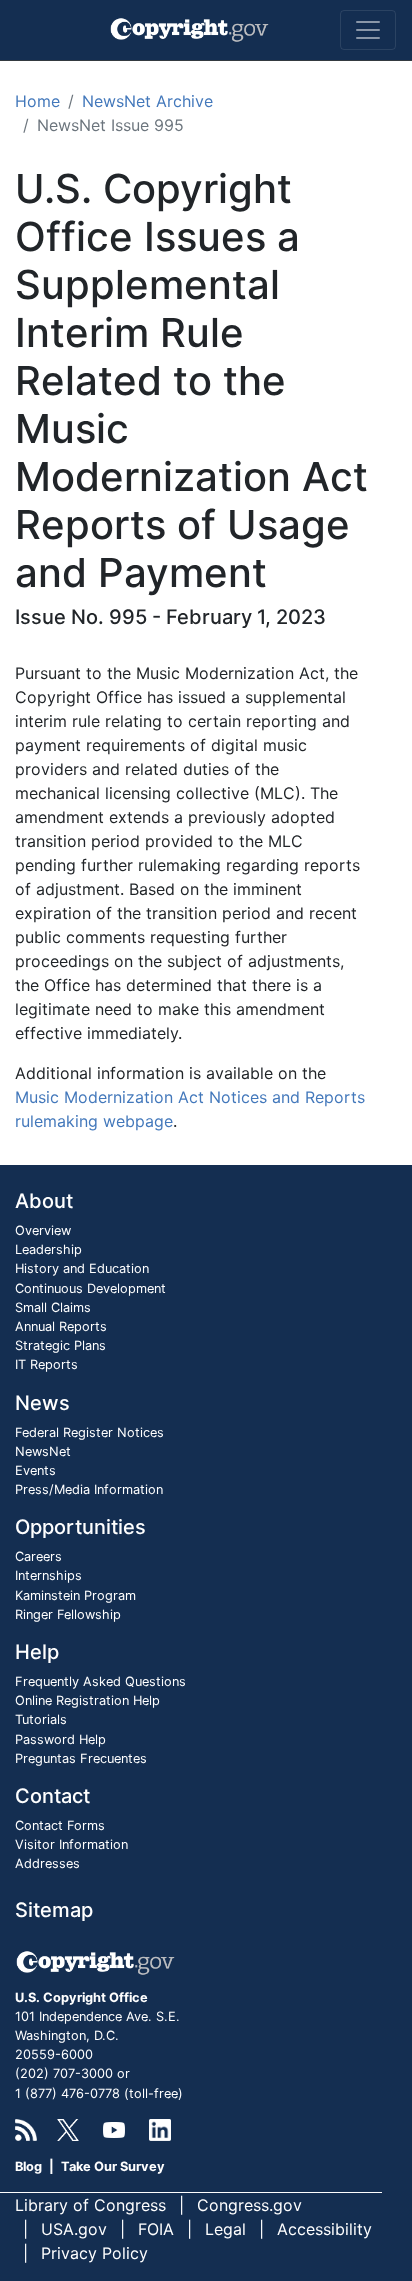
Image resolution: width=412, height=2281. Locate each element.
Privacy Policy (94, 2253)
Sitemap (54, 1910)
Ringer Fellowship (68, 1614)
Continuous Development (90, 1288)
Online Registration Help (87, 1700)
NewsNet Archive (147, 101)
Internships (48, 1575)
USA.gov (74, 2229)
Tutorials (41, 1719)
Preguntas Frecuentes (81, 1758)
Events (35, 1470)
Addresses (47, 1863)
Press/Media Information (89, 1489)
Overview (43, 1230)
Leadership (48, 1249)
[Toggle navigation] (368, 30)
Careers (38, 1556)
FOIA (156, 2229)
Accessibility (324, 2229)
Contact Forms (60, 1825)
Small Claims (53, 1307)
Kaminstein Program (75, 1595)
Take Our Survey (113, 2166)
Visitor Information (71, 1844)
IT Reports (46, 1364)
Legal (225, 2229)
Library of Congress (90, 2205)
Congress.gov (249, 2205)
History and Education (82, 1268)
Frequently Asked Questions (100, 1681)
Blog (28, 2166)
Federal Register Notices (89, 1432)
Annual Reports (61, 1326)
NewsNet (43, 1451)
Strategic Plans (60, 1345)
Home (37, 101)
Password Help (60, 1739)
